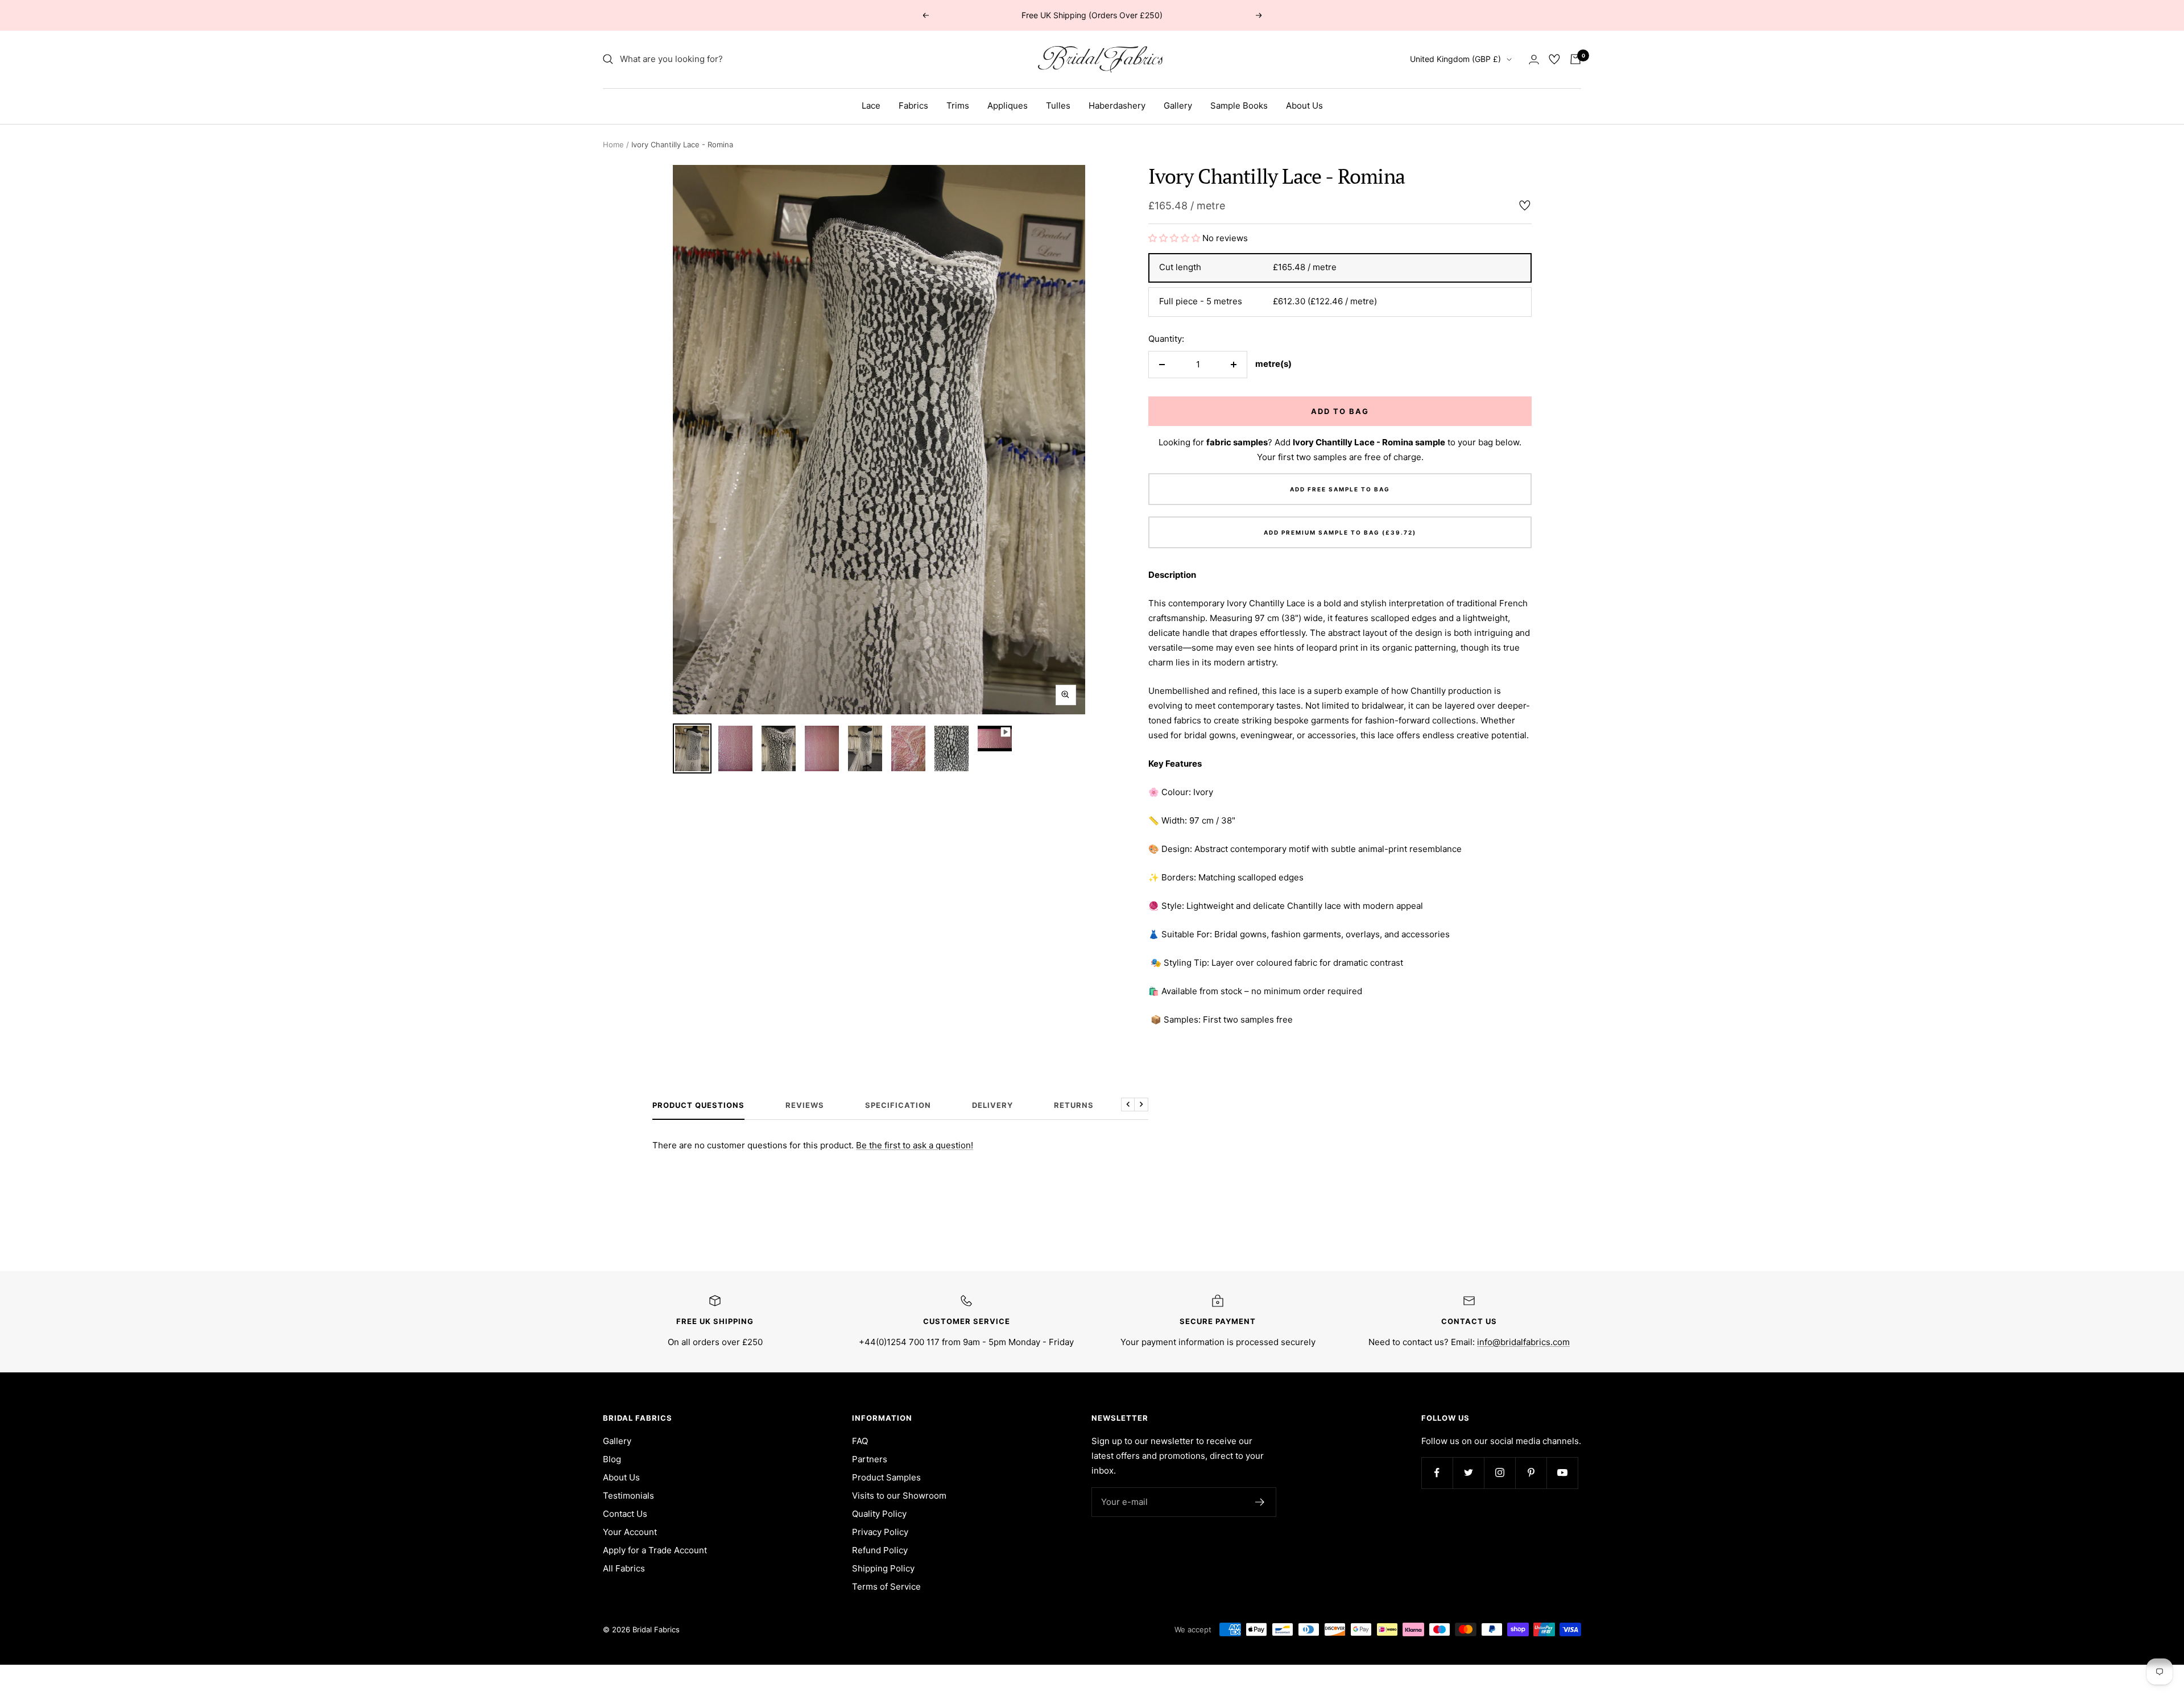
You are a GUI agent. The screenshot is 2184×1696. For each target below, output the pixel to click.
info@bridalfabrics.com (1523, 1342)
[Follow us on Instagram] (1500, 1473)
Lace (871, 106)
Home (613, 144)
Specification (898, 1105)
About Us (1304, 106)
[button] (1175, 238)
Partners (870, 1459)
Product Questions (698, 1105)
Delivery (992, 1105)
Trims (958, 106)
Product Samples (886, 1477)
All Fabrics (624, 1568)
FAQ (860, 1441)
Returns (1074, 1105)
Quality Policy (879, 1514)
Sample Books (1239, 106)
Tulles (1058, 106)
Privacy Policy (880, 1532)
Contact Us (625, 1514)
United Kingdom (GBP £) (1455, 59)
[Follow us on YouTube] (1562, 1473)
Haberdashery (1117, 106)
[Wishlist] (1554, 59)
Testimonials (628, 1496)
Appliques (1008, 106)
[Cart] (1575, 59)
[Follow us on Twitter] (1468, 1473)
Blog (612, 1459)
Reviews (805, 1105)
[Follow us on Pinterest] (1531, 1473)
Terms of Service (886, 1587)
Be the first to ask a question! (915, 1145)
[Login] (1534, 59)
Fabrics (913, 106)
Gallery (1178, 106)
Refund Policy (880, 1550)
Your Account (630, 1532)
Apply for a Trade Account (655, 1550)
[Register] (1260, 1502)
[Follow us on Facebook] (1437, 1473)
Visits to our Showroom (899, 1496)
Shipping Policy (883, 1568)
